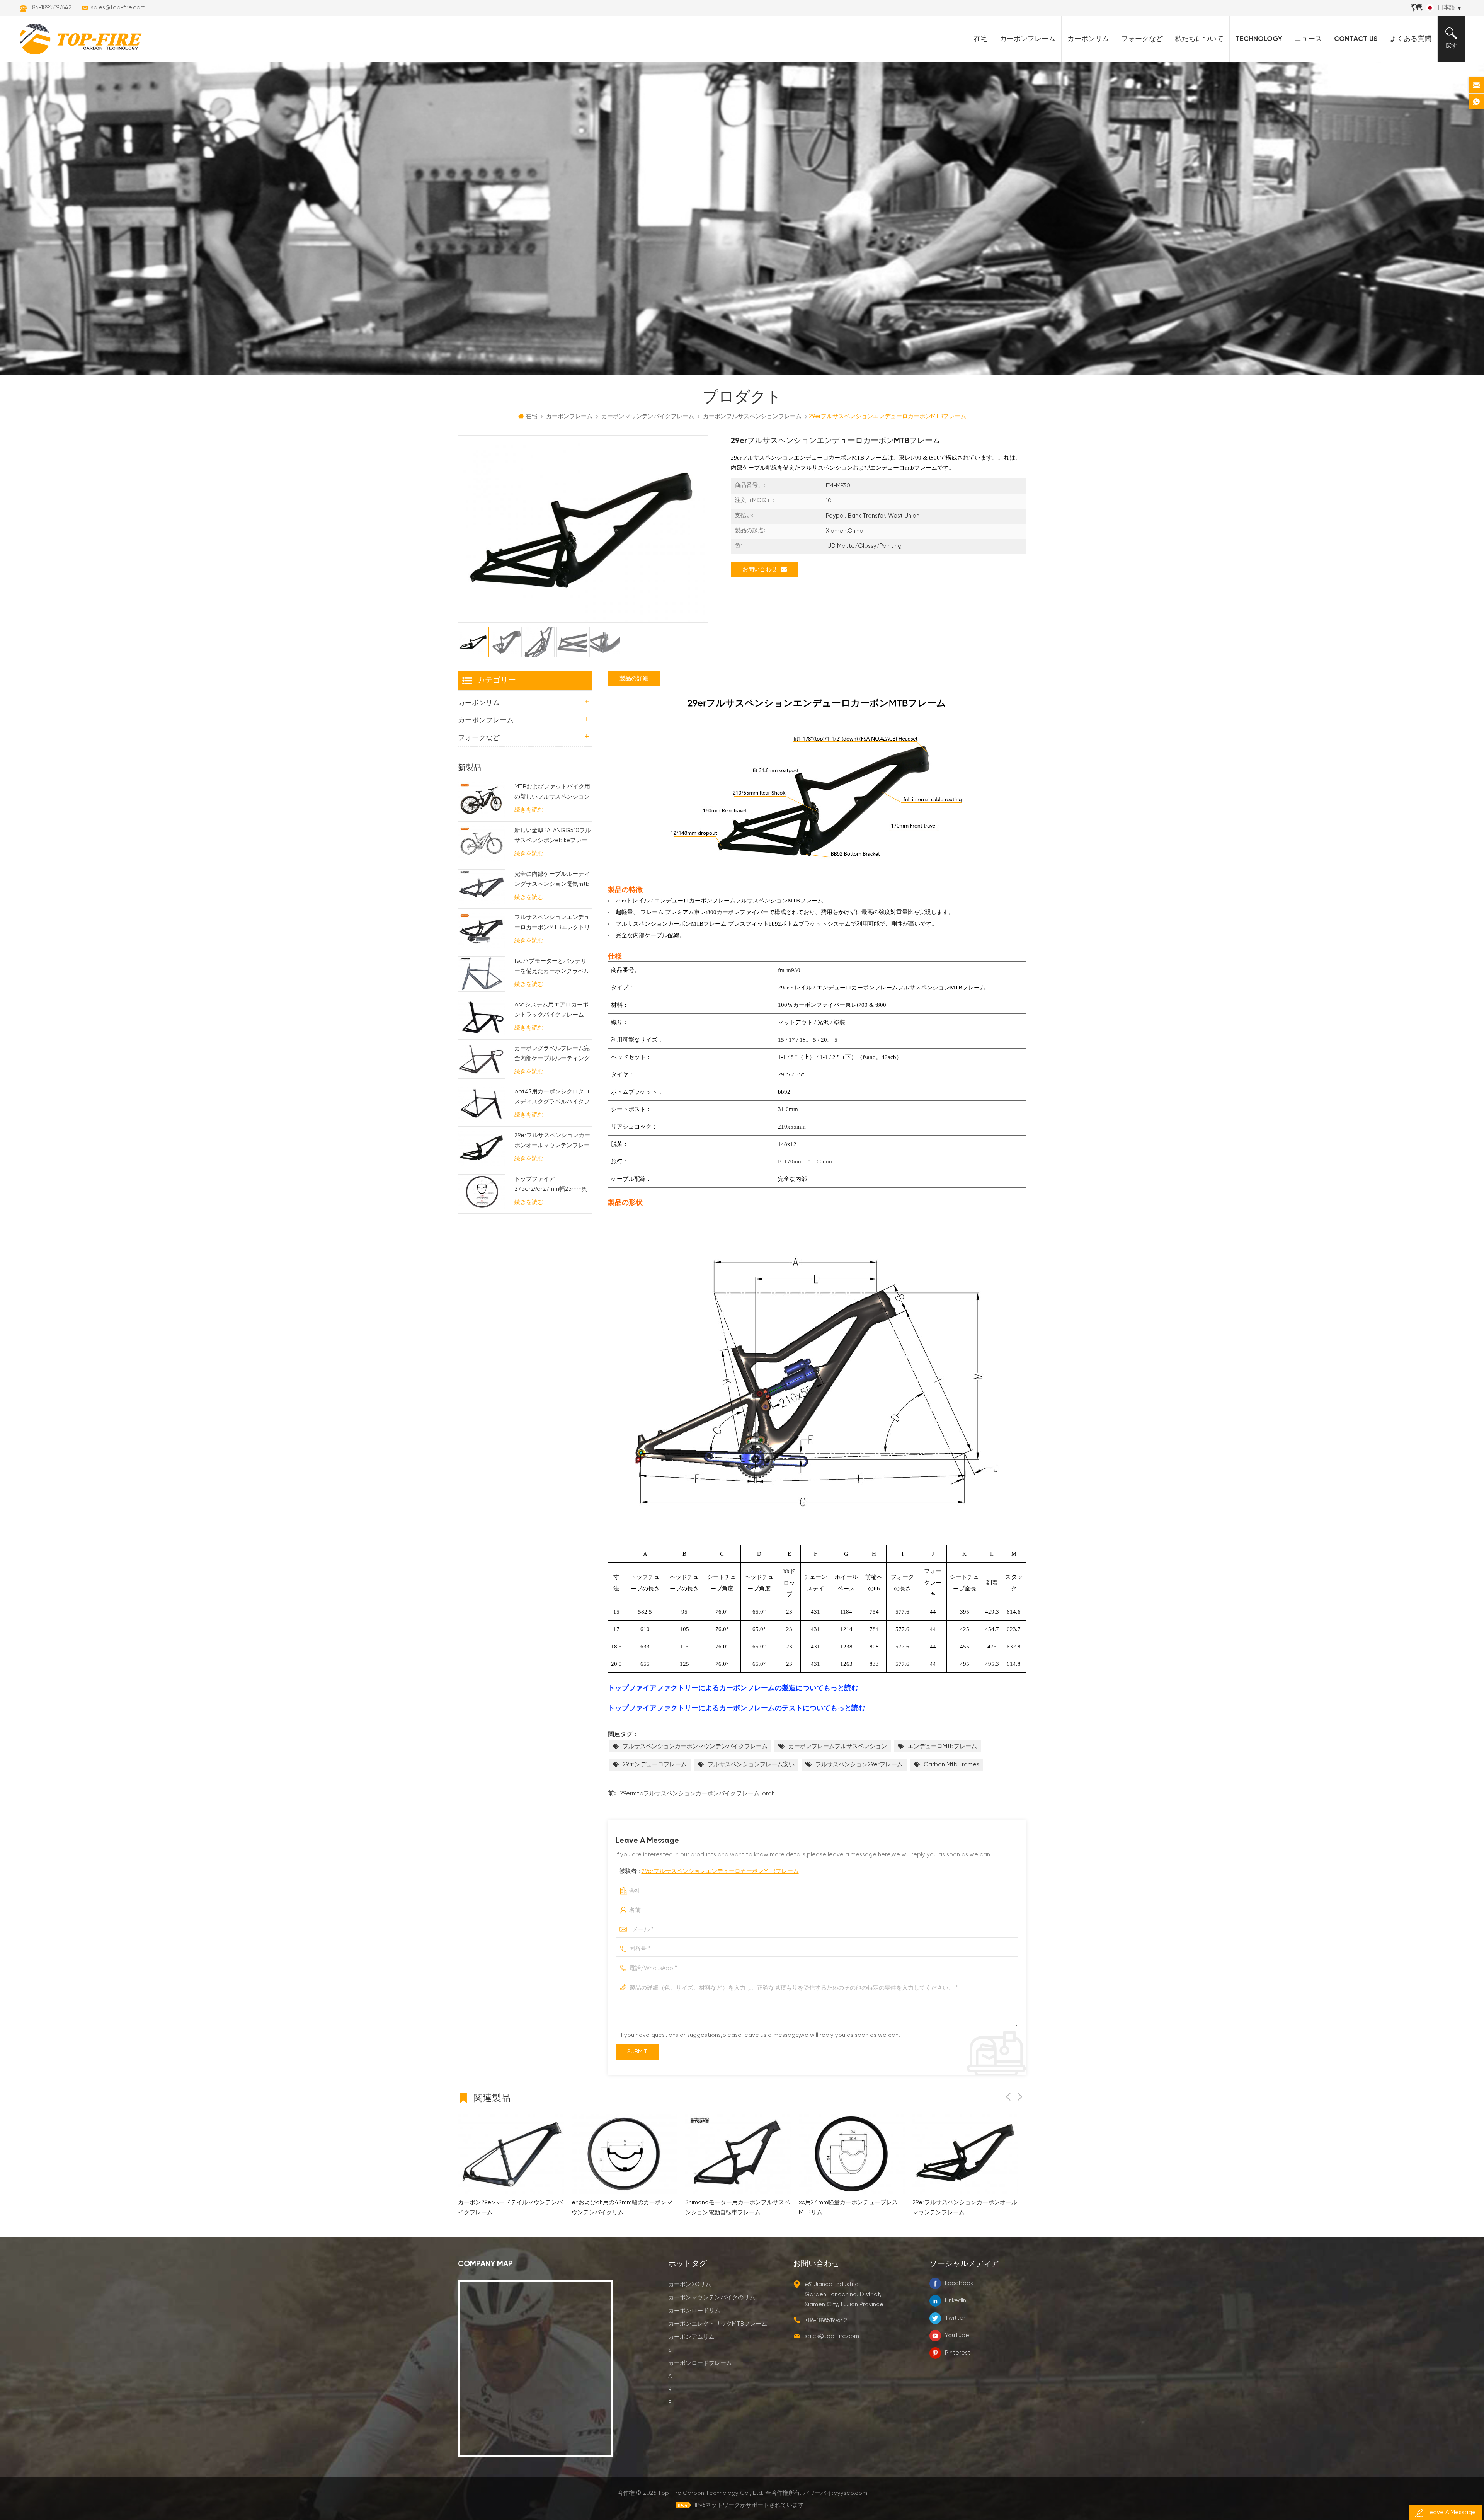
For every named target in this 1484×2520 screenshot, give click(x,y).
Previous (1008, 2097)
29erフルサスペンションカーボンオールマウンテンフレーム (552, 1142)
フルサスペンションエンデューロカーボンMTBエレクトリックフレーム (552, 924)
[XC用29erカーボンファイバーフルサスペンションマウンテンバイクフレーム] (852, 2154)
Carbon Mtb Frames (951, 1765)
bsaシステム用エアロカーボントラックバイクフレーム (551, 1010)
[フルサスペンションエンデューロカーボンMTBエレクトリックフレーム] (482, 930)
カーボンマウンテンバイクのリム (712, 2298)
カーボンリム (1088, 39)
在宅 (981, 39)
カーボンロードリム (694, 2311)
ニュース (1308, 39)
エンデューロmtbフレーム (942, 1746)
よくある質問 (1411, 39)
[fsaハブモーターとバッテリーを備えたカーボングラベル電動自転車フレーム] (482, 974)
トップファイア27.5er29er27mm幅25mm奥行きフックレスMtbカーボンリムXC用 (552, 1185)
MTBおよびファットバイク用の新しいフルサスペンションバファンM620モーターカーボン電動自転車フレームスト (552, 793)
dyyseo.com (850, 2493)
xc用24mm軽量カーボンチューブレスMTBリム (621, 2208)
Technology (1259, 39)
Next (1020, 2097)
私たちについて (1199, 39)
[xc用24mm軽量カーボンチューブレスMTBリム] (625, 2154)
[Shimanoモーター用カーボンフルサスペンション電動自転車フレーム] (511, 2154)
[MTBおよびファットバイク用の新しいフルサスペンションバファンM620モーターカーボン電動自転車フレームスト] (482, 800)
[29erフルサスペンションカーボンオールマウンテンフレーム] (482, 1148)
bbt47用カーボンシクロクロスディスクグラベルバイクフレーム (552, 1098)
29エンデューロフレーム (655, 1765)
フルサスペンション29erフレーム (859, 1765)
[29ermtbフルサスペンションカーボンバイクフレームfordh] (965, 2154)
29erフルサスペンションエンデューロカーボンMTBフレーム (720, 1871)
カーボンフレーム (1028, 39)
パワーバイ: (835, 2493)
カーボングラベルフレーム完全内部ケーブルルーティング (552, 1053)
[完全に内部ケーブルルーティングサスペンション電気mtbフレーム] (482, 887)
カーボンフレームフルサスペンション (838, 1746)
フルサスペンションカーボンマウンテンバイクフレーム (695, 1746)
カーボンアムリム (691, 2337)
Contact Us (1356, 39)
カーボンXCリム (690, 2284)
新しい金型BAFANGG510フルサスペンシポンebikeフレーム (553, 837)
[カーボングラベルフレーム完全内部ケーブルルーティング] (482, 1061)
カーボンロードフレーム (700, 2363)
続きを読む (529, 810)
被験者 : (709, 1871)
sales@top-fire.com (118, 8)
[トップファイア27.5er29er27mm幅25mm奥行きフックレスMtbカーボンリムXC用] (482, 1192)
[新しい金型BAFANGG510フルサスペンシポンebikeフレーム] (482, 843)
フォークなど (1142, 39)
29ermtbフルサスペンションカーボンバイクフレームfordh (697, 1794)
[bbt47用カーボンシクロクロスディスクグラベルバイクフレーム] (482, 1105)
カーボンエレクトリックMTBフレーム (718, 2324)
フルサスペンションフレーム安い (751, 1765)
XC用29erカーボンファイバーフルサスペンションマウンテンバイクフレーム (849, 2208)
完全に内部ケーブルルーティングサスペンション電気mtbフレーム (552, 880)
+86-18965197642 (50, 8)
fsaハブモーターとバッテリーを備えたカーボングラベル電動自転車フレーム (552, 967)
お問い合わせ (760, 570)
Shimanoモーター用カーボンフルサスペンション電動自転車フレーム (510, 2208)
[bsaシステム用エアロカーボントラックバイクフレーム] (482, 1018)
